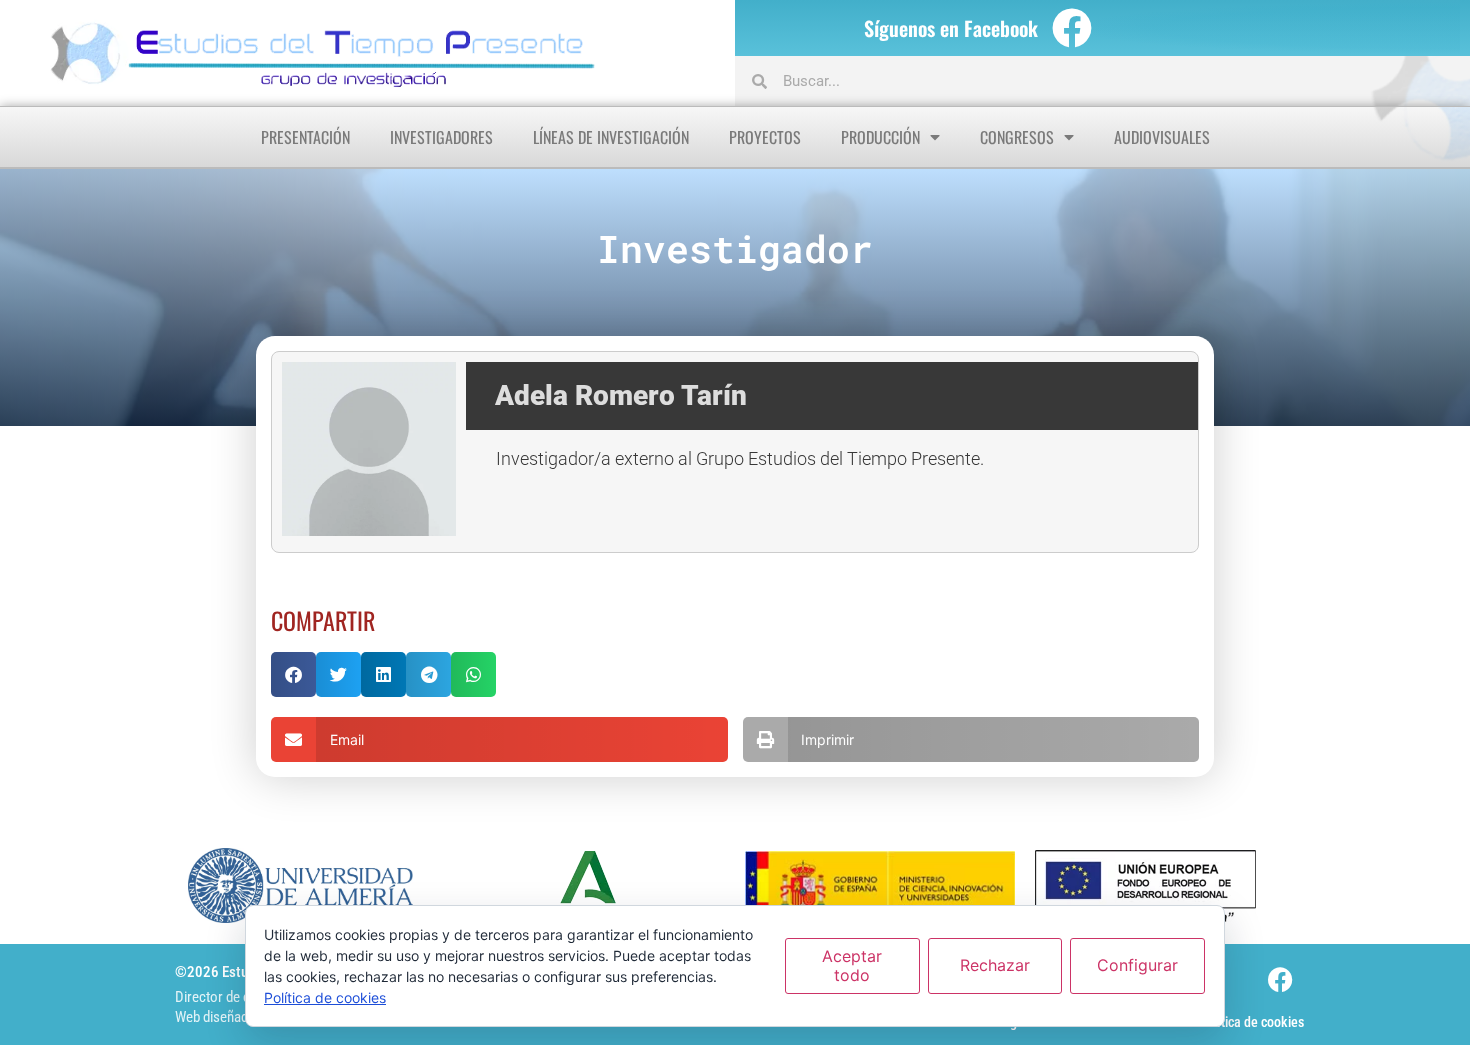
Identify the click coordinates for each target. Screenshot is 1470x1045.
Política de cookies (1251, 1022)
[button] (293, 674)
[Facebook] (1072, 28)
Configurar (1137, 965)
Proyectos (765, 137)
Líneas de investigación (611, 137)
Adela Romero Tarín (621, 395)
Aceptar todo (852, 965)
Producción (880, 137)
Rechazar (995, 965)
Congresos (1017, 137)
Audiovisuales (1162, 137)
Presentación (305, 137)
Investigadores (441, 137)
